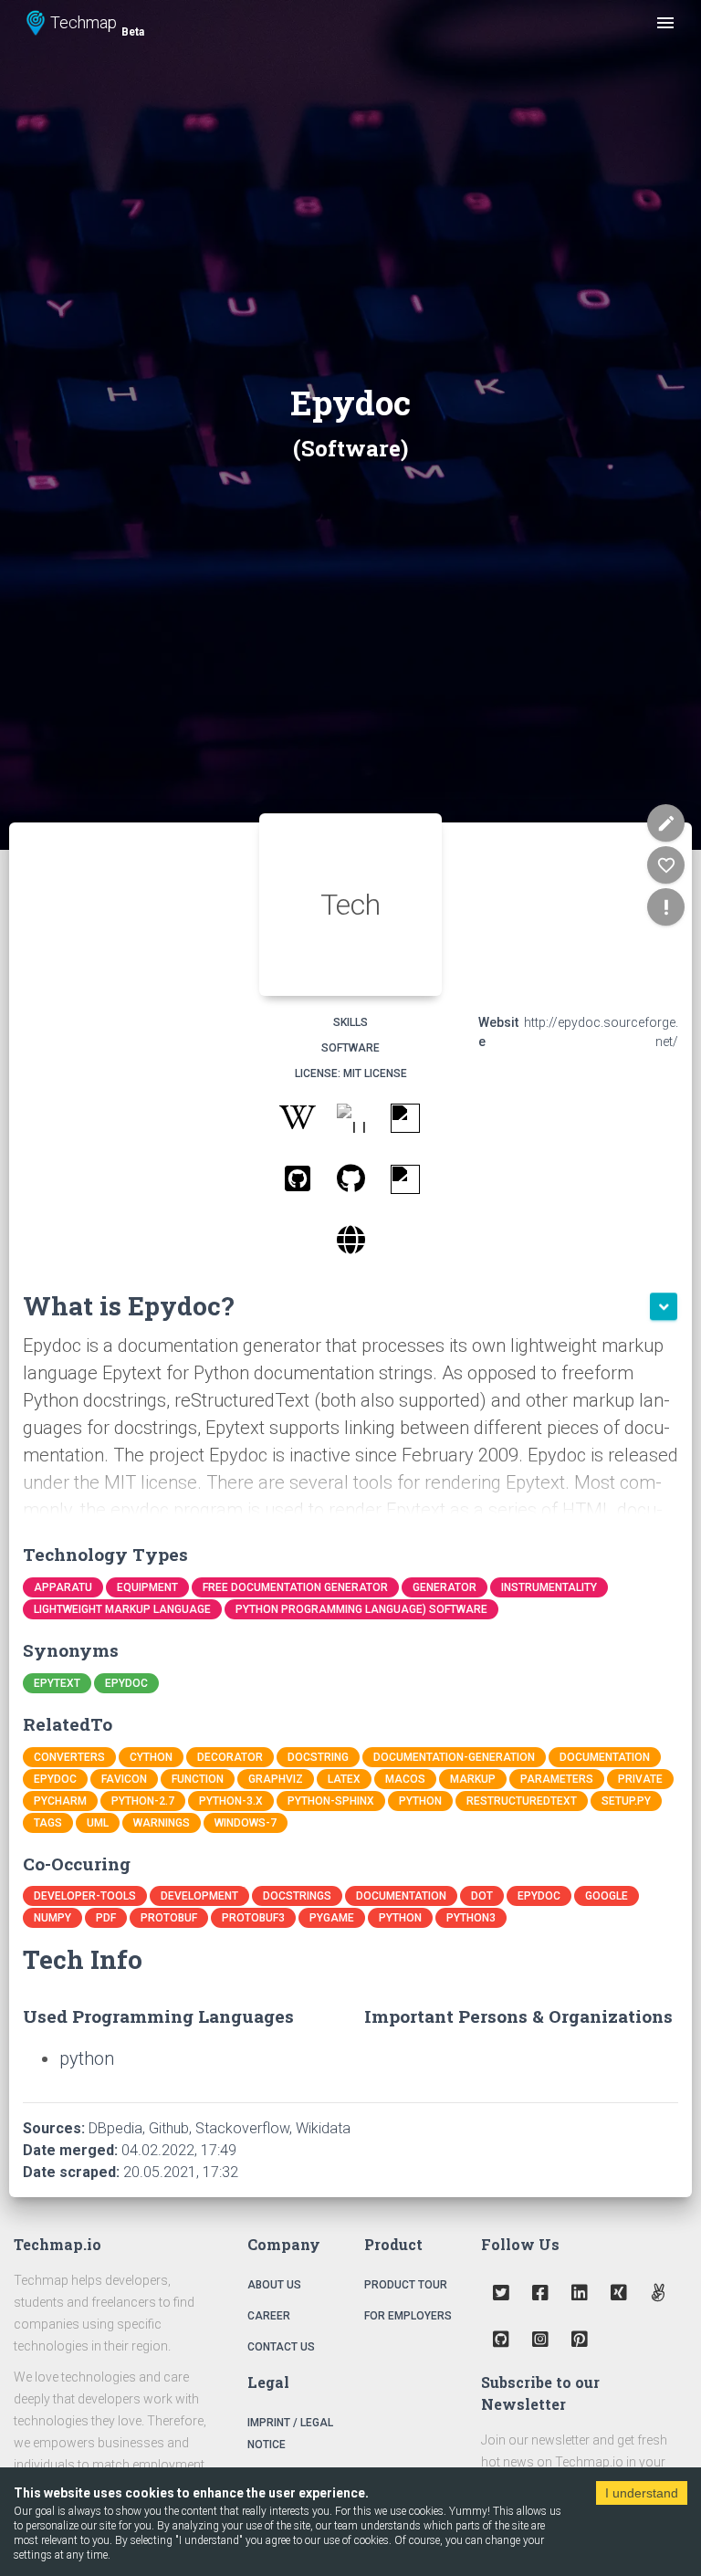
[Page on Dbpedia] (351, 1121)
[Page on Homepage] (351, 1244)
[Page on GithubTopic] (297, 1183)
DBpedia (115, 2128)
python (87, 2058)
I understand (642, 2493)
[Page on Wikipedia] (297, 1121)
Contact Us (281, 2347)
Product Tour (406, 2285)
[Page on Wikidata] (405, 1183)
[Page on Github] (351, 1183)
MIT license (375, 1073)
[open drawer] (665, 23)
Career (269, 2316)
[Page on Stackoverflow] (405, 1121)
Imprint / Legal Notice (290, 2434)
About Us (274, 2285)
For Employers (408, 2316)
